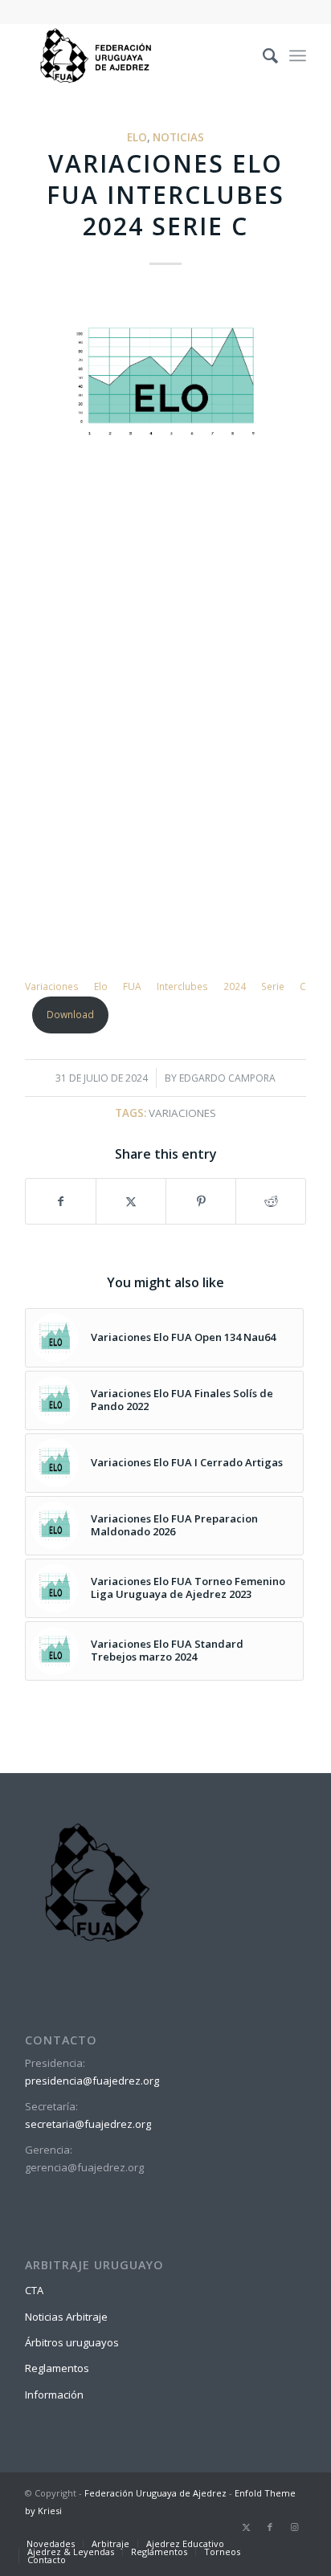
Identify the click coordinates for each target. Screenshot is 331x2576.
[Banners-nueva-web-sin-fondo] (137, 55)
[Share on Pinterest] (201, 1201)
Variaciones (182, 1113)
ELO (137, 137)
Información (54, 2395)
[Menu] (298, 55)
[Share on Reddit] (271, 1201)
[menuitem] (262, 55)
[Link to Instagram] (294, 2527)
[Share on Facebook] (61, 1201)
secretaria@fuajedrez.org (88, 2124)
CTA (34, 2290)
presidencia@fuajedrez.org (92, 2081)
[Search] (262, 55)
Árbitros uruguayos (72, 2342)
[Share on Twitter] (131, 1201)
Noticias (178, 137)
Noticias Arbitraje (66, 2317)
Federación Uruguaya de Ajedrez (155, 2493)
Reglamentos (57, 2368)
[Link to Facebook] (270, 2527)
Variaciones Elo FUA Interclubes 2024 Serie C (165, 986)
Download (70, 1015)
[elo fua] (165, 382)
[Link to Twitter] (246, 2527)
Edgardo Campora (227, 1078)
